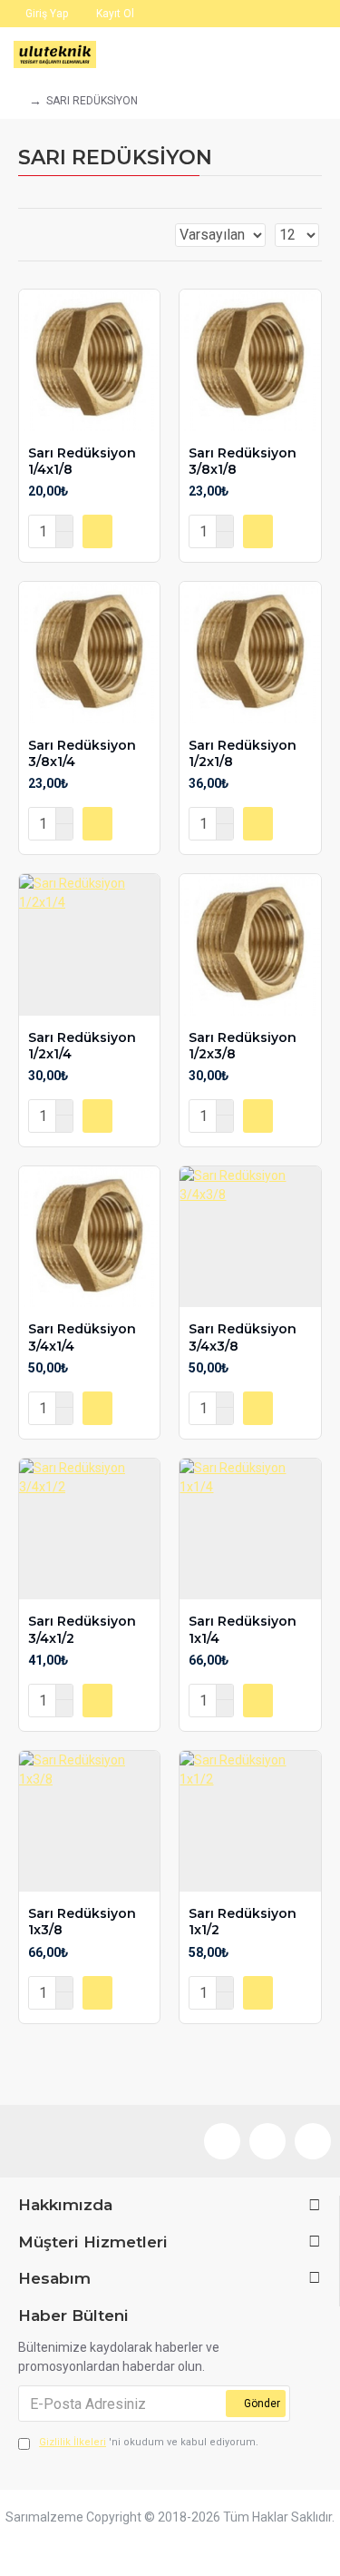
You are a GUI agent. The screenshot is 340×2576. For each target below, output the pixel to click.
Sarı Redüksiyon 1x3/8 (82, 1922)
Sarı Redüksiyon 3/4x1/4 (82, 1337)
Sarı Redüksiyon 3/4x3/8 (243, 1337)
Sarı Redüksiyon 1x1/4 (243, 1629)
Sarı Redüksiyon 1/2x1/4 (82, 1046)
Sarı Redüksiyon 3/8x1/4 (82, 753)
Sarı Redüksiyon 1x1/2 (243, 1922)
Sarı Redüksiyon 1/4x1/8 (82, 461)
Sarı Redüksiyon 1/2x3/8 (243, 1046)
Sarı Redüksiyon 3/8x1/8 (243, 461)
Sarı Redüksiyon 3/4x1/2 (82, 1629)
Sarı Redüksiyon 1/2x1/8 (243, 753)
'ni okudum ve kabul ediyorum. (149, 2442)
